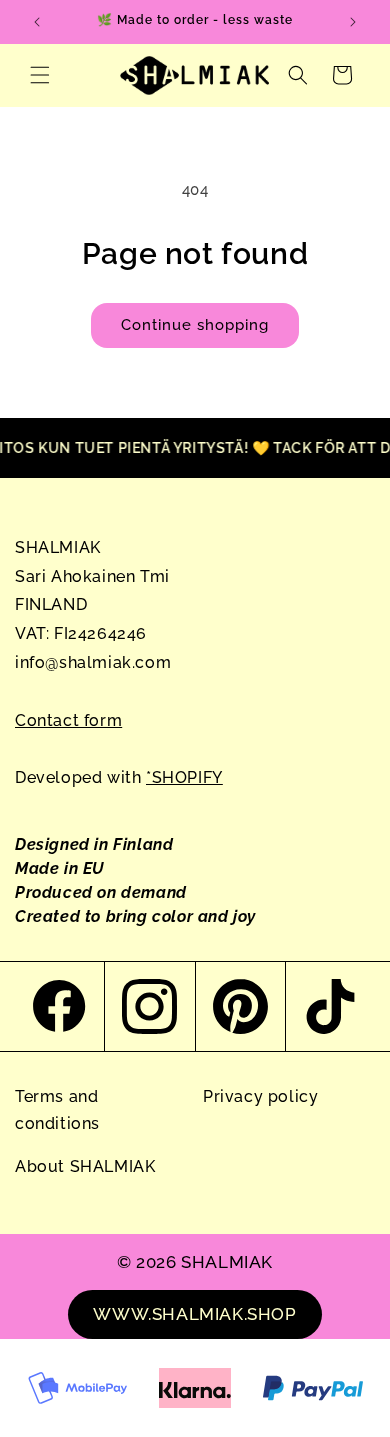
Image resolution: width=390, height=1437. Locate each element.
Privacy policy (260, 1096)
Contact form (68, 720)
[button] (40, 75)
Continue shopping (195, 325)
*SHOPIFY (184, 777)
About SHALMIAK (85, 1166)
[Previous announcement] (37, 22)
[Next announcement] (353, 22)
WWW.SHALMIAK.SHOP (194, 1314)
